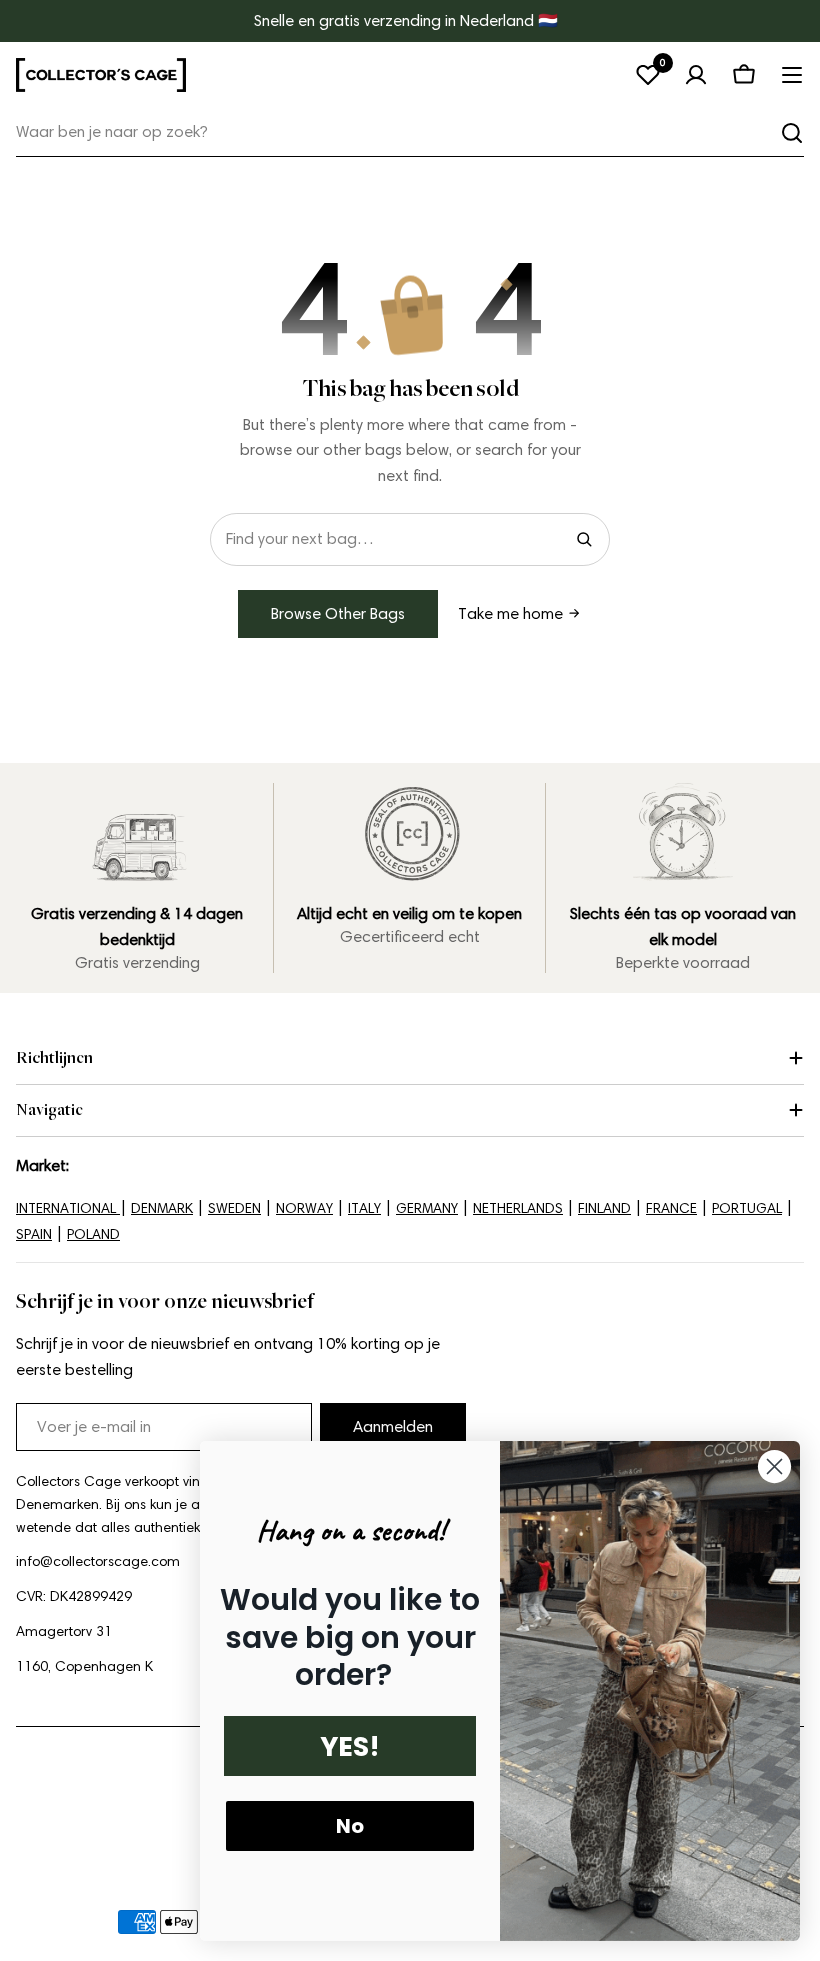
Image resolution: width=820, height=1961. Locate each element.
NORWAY (304, 1208)
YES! (350, 1746)
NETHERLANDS (518, 1208)
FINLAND (604, 1208)
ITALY (364, 1208)
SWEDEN (234, 1208)
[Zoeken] (792, 133)
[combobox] (410, 132)
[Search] (584, 539)
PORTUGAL (747, 1208)
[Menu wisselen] (792, 75)
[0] (648, 75)
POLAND (93, 1234)
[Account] (696, 75)
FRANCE (671, 1208)
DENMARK (162, 1208)
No (350, 1826)
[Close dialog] (774, 1466)
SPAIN (34, 1234)
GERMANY (427, 1208)
